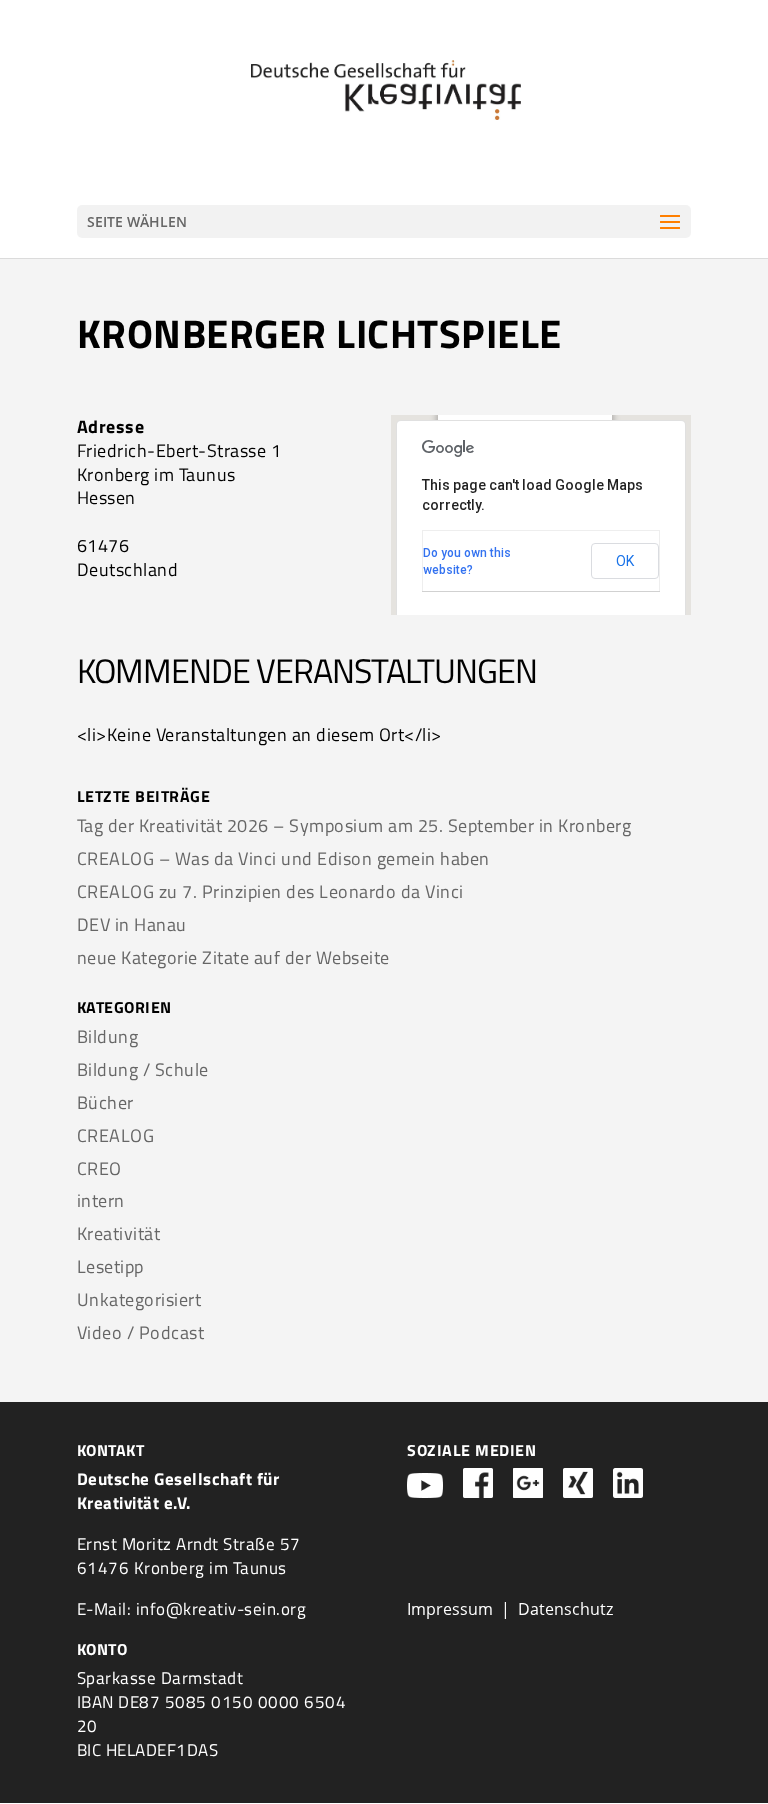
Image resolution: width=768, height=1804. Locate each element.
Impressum (450, 1609)
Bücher (105, 1102)
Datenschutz (565, 1609)
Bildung (108, 1036)
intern (101, 1200)
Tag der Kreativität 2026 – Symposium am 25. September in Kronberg (354, 825)
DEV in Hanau (132, 924)
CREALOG (116, 1135)
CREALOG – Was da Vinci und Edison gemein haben (283, 858)
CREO (99, 1168)
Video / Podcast (141, 1332)
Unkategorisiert (139, 1299)
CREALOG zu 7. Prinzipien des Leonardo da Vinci (270, 891)
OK (625, 561)
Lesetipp (110, 1266)
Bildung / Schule (143, 1069)
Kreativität (119, 1233)
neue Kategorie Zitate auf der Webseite (233, 957)
